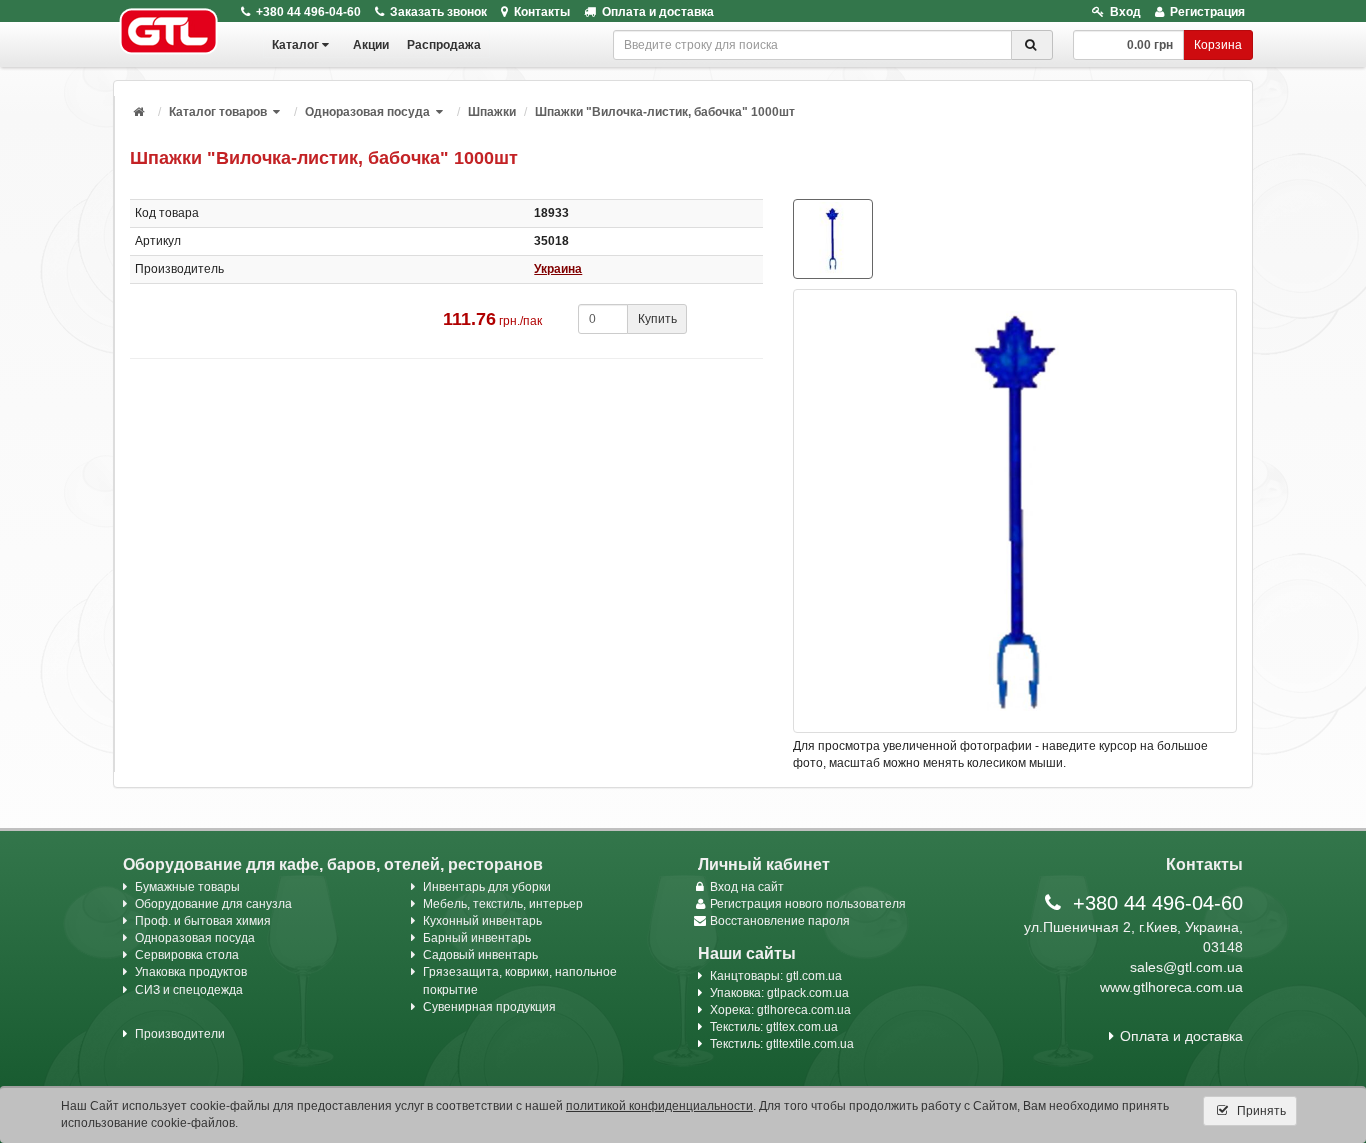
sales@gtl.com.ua (1186, 967)
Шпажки (492, 112)
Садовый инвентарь (480, 955)
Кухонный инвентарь (482, 921)
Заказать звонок (438, 12)
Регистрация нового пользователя (808, 904)
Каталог (295, 45)
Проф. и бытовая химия (203, 921)
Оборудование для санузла (213, 904)
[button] (278, 112)
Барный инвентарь (477, 938)
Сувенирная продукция (489, 1007)
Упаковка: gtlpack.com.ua (779, 993)
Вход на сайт (747, 887)
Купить (657, 319)
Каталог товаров (218, 112)
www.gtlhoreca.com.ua (1171, 987)
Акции (371, 45)
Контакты (542, 12)
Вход (1125, 12)
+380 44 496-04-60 (308, 12)
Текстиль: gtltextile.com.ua (782, 1044)
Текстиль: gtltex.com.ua (774, 1027)
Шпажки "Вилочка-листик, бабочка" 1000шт (665, 112)
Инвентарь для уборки (487, 887)
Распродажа (444, 45)
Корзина (1218, 45)
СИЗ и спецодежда (189, 990)
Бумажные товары (187, 887)
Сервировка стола (187, 955)
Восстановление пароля (780, 921)
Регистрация (1207, 12)
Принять (1260, 1111)
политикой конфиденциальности (659, 1106)
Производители (180, 1034)
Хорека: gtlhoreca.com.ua (780, 1010)
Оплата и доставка (658, 12)
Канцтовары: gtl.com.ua (776, 976)
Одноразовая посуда (367, 112)
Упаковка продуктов (191, 972)
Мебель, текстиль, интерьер (503, 904)
